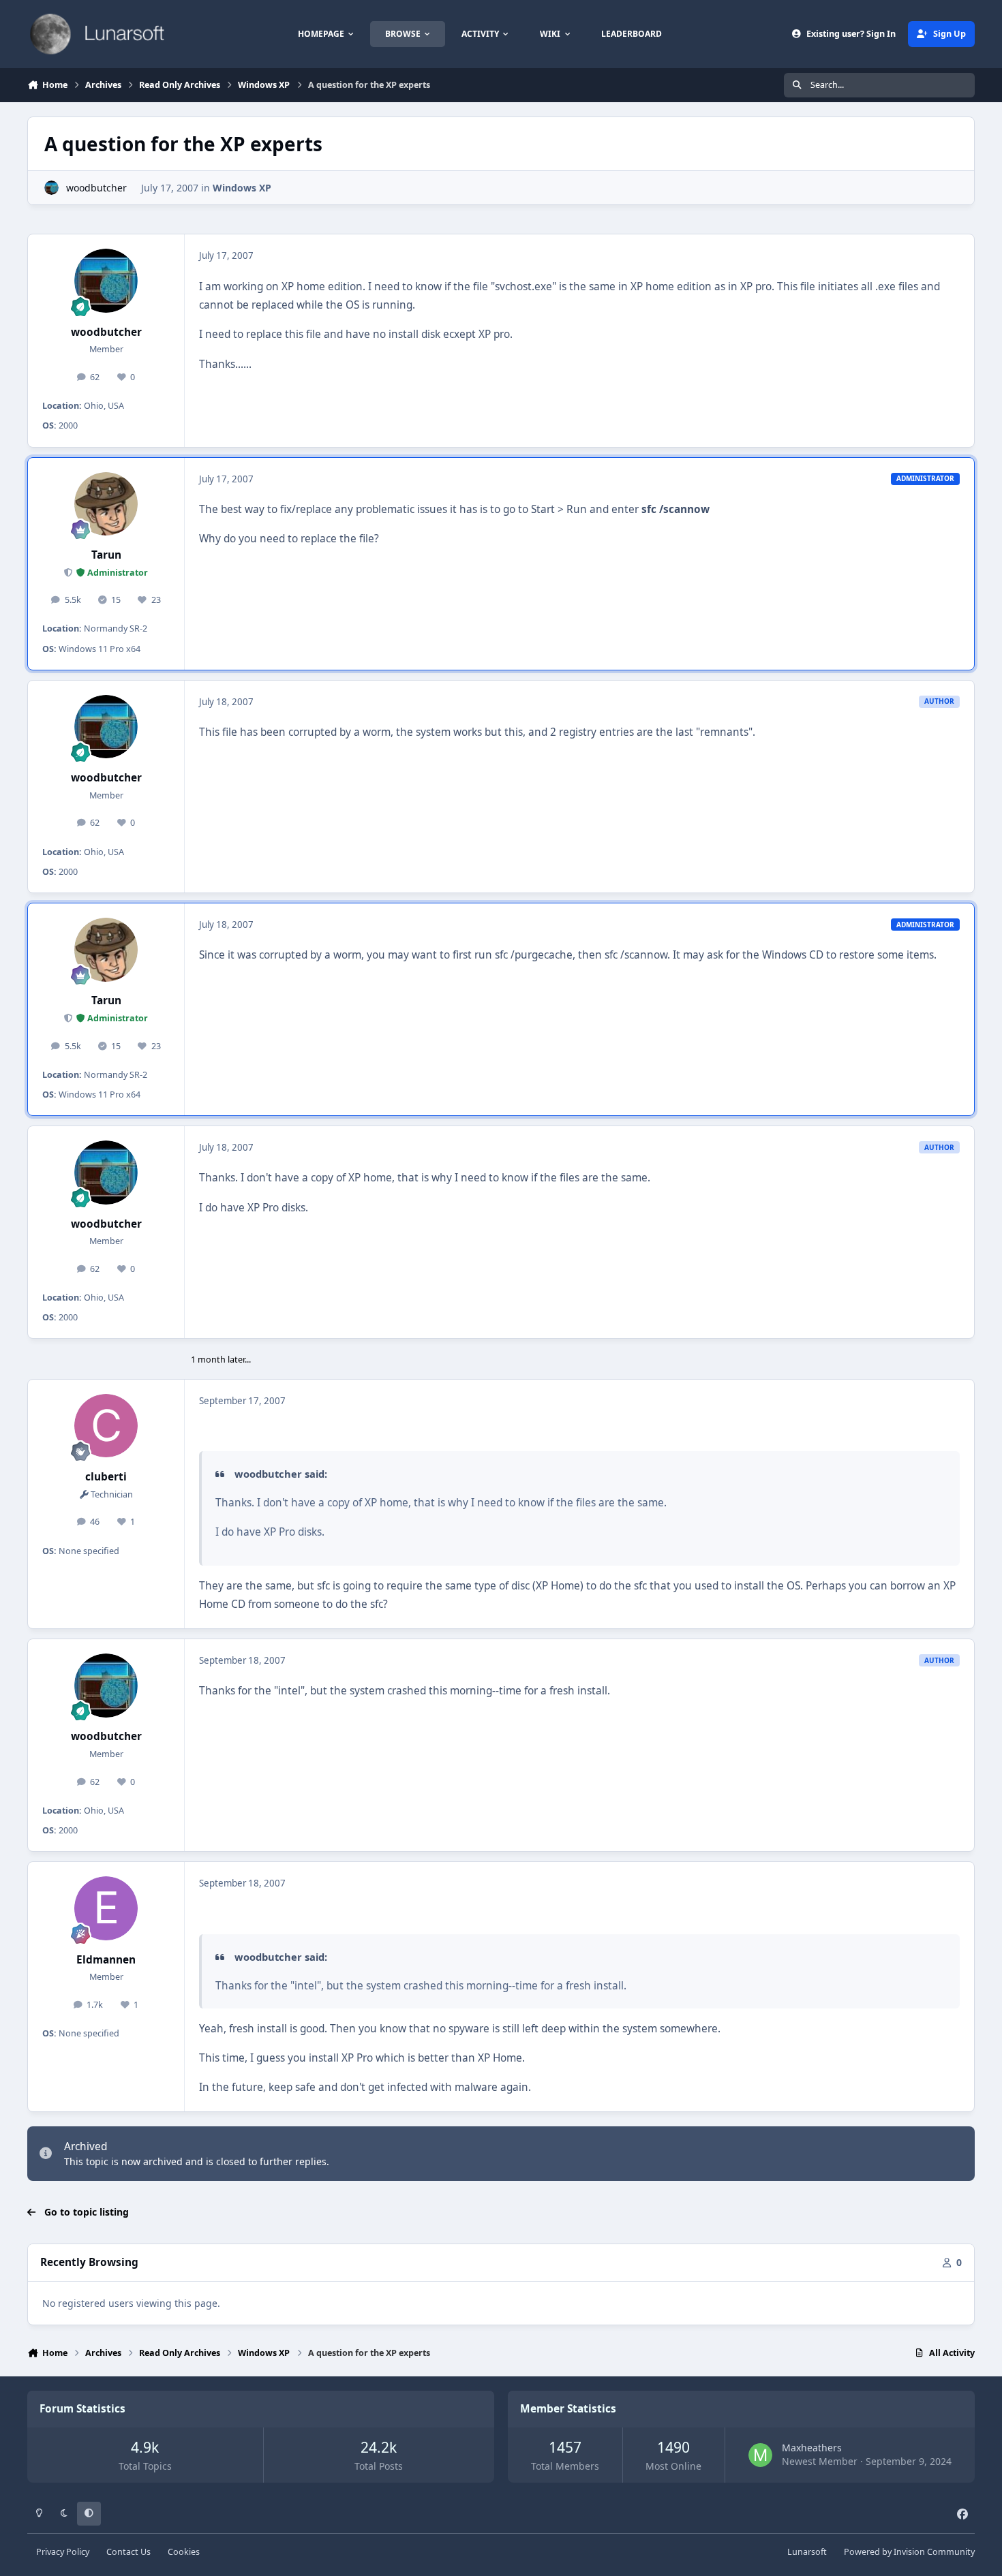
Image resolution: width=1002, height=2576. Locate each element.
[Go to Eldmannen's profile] (106, 1908)
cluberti (106, 1477)
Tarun (106, 555)
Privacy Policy (63, 2552)
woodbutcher (96, 188)
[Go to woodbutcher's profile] (51, 188)
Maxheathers (812, 2448)
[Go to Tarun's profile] (106, 504)
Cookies (184, 2552)
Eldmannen (106, 1960)
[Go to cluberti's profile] (106, 1426)
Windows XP (242, 188)
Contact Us (128, 2552)
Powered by (909, 2552)
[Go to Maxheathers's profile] (760, 2455)
